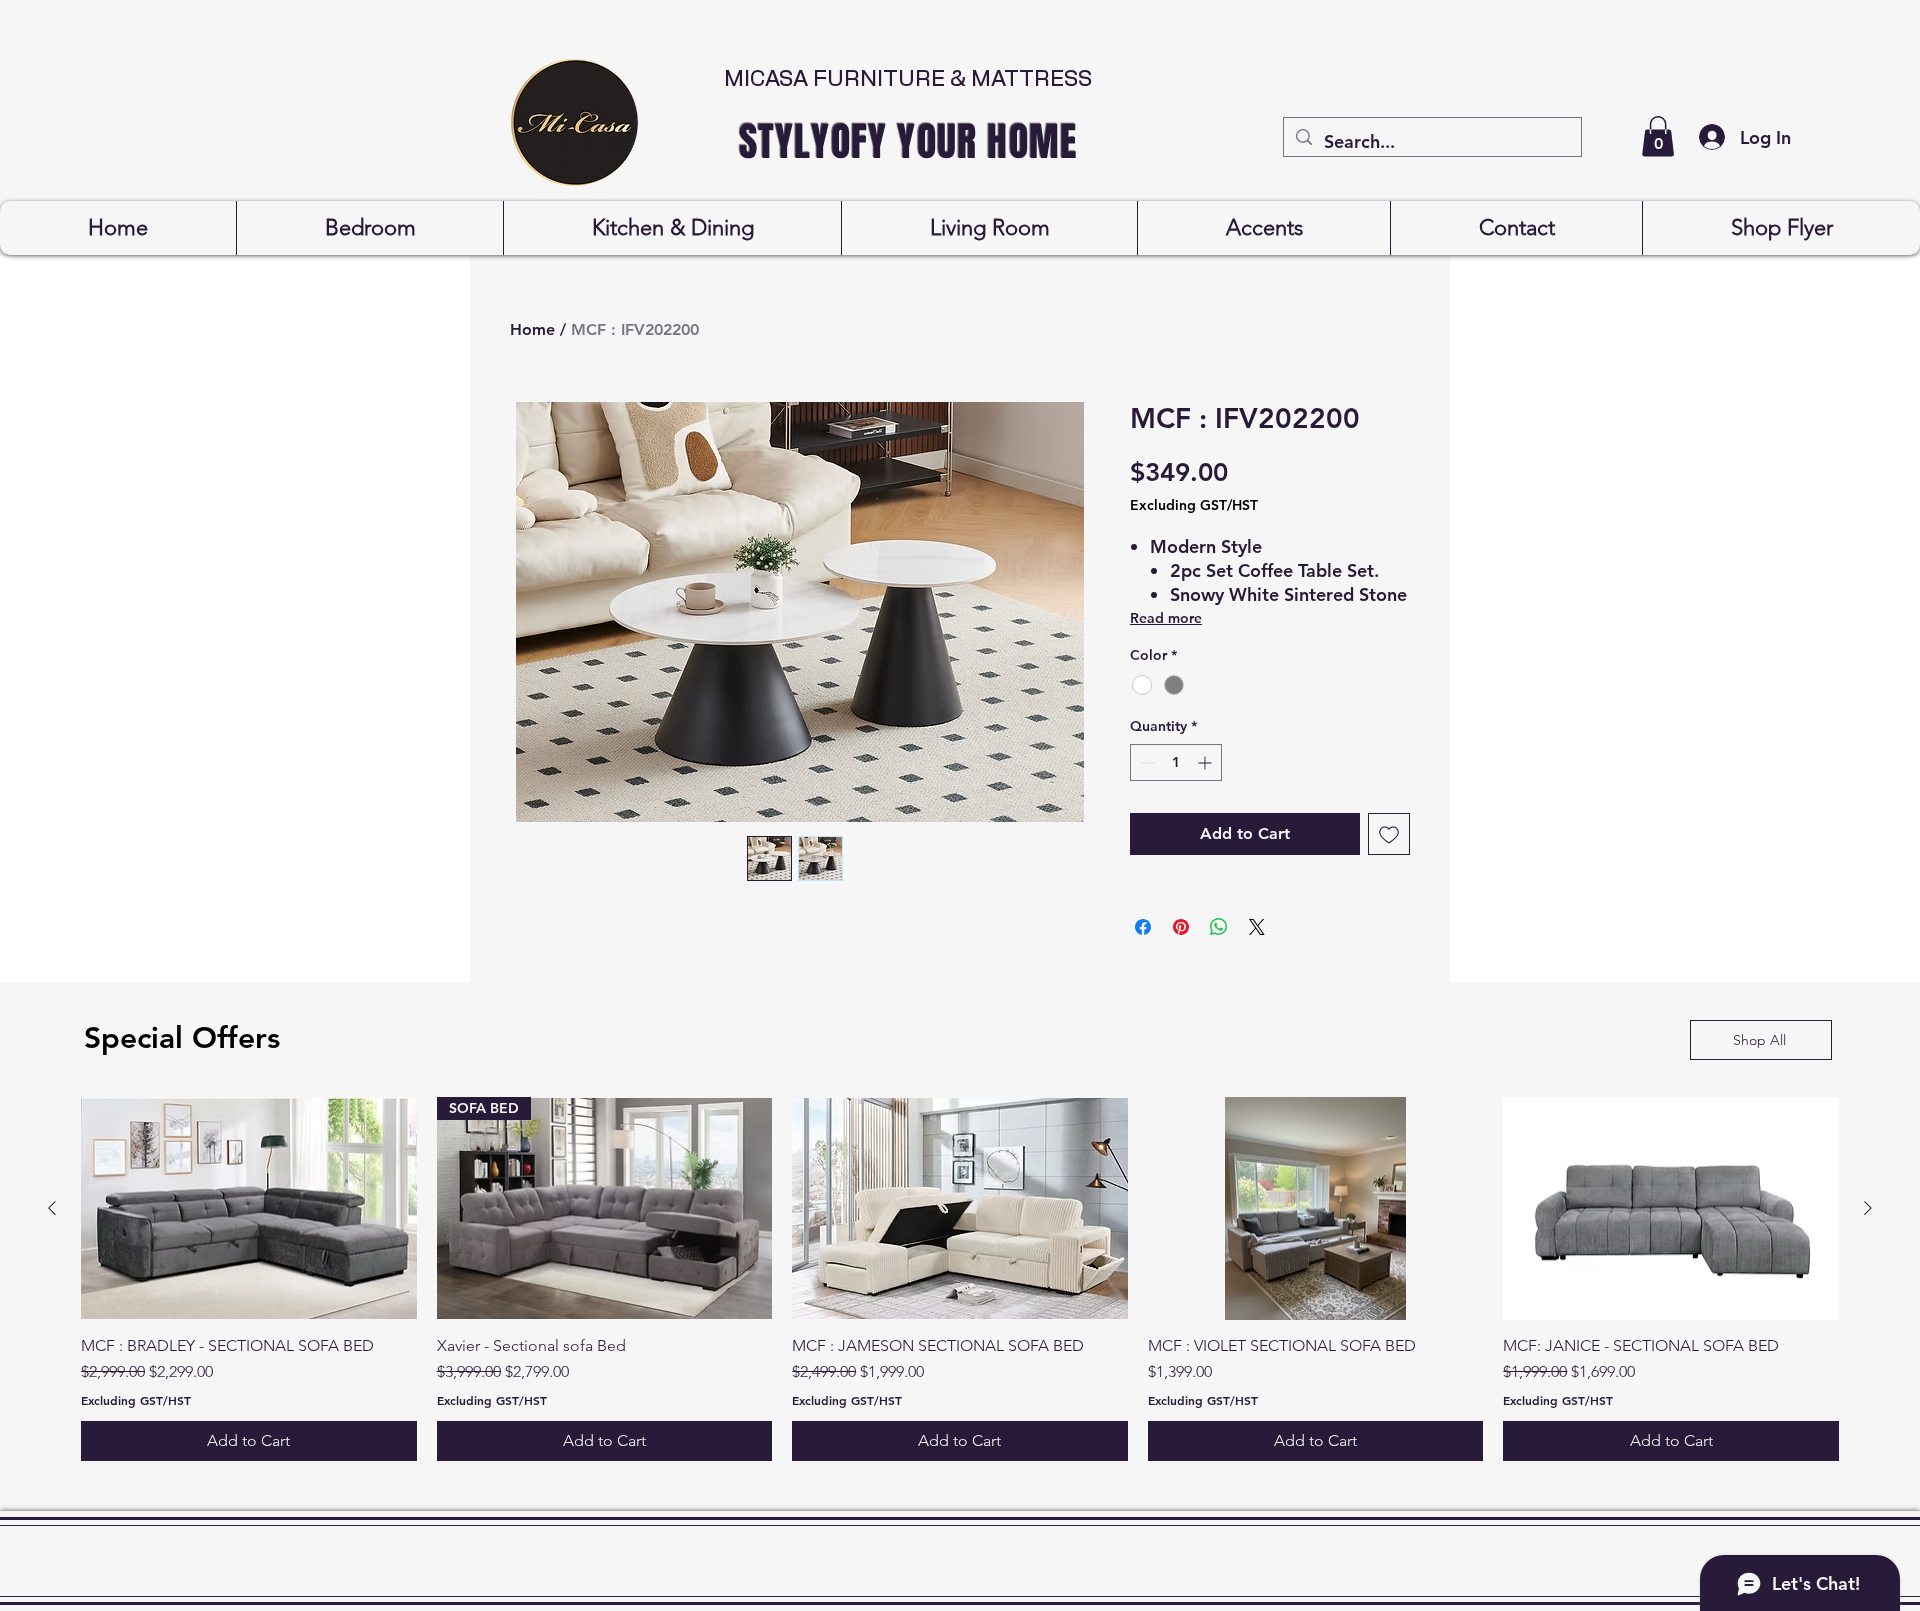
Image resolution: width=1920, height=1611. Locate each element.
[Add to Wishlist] (1389, 834)
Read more (1166, 618)
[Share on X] (1257, 927)
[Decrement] (1145, 762)
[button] (1658, 136)
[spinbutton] (1176, 762)
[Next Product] (1868, 1208)
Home (532, 329)
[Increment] (1206, 762)
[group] (960, 1279)
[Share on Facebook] (1143, 927)
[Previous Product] (52, 1208)
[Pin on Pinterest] (1181, 927)
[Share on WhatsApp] (1219, 927)
